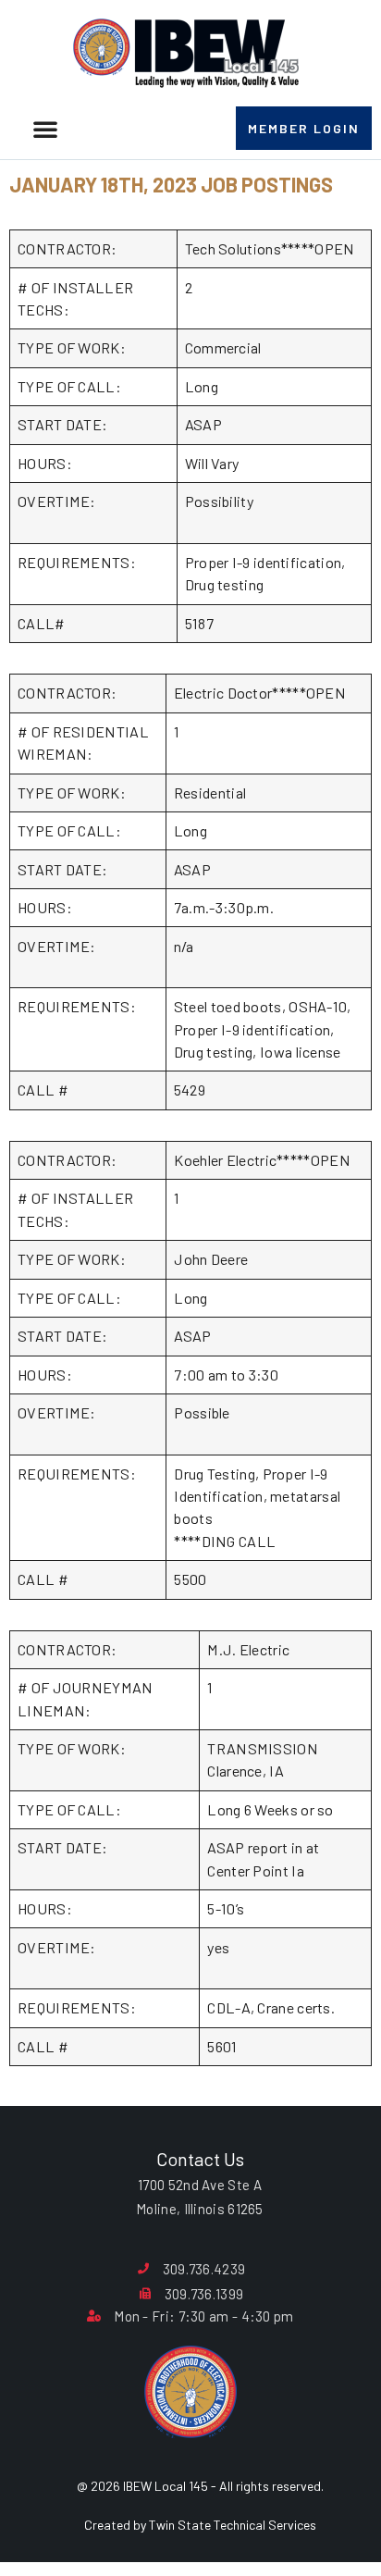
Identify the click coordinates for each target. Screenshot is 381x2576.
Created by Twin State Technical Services (200, 2525)
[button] (45, 129)
